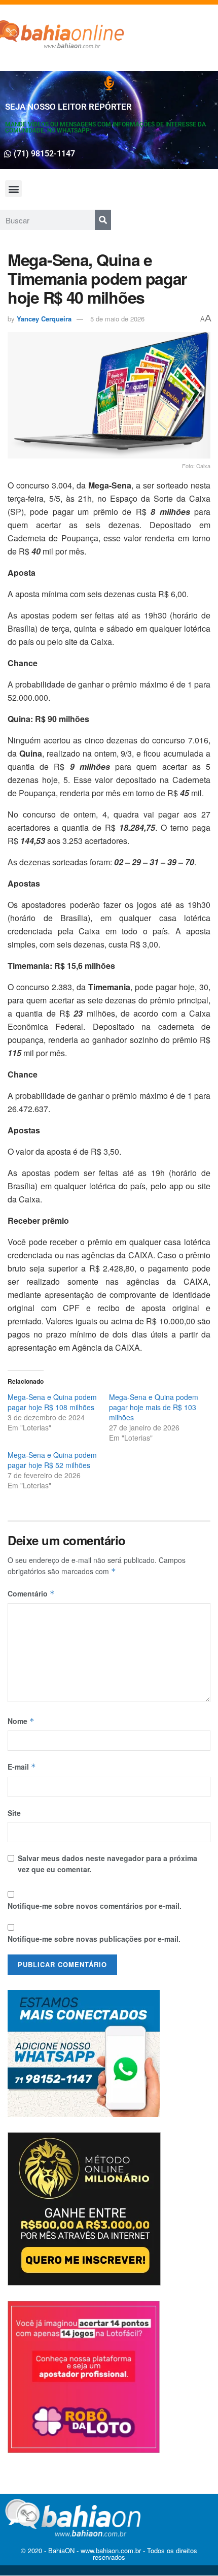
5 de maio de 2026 (117, 319)
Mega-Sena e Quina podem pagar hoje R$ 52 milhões (52, 1460)
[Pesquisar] (103, 220)
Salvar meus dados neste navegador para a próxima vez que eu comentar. (107, 1864)
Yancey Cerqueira (44, 319)
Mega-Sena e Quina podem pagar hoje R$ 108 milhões (52, 1402)
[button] (13, 189)
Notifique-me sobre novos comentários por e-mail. (95, 1906)
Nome (21, 1721)
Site (14, 1813)
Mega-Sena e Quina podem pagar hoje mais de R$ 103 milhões (154, 1407)
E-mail (22, 1767)
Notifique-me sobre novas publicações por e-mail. (94, 1939)
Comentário (31, 1593)
